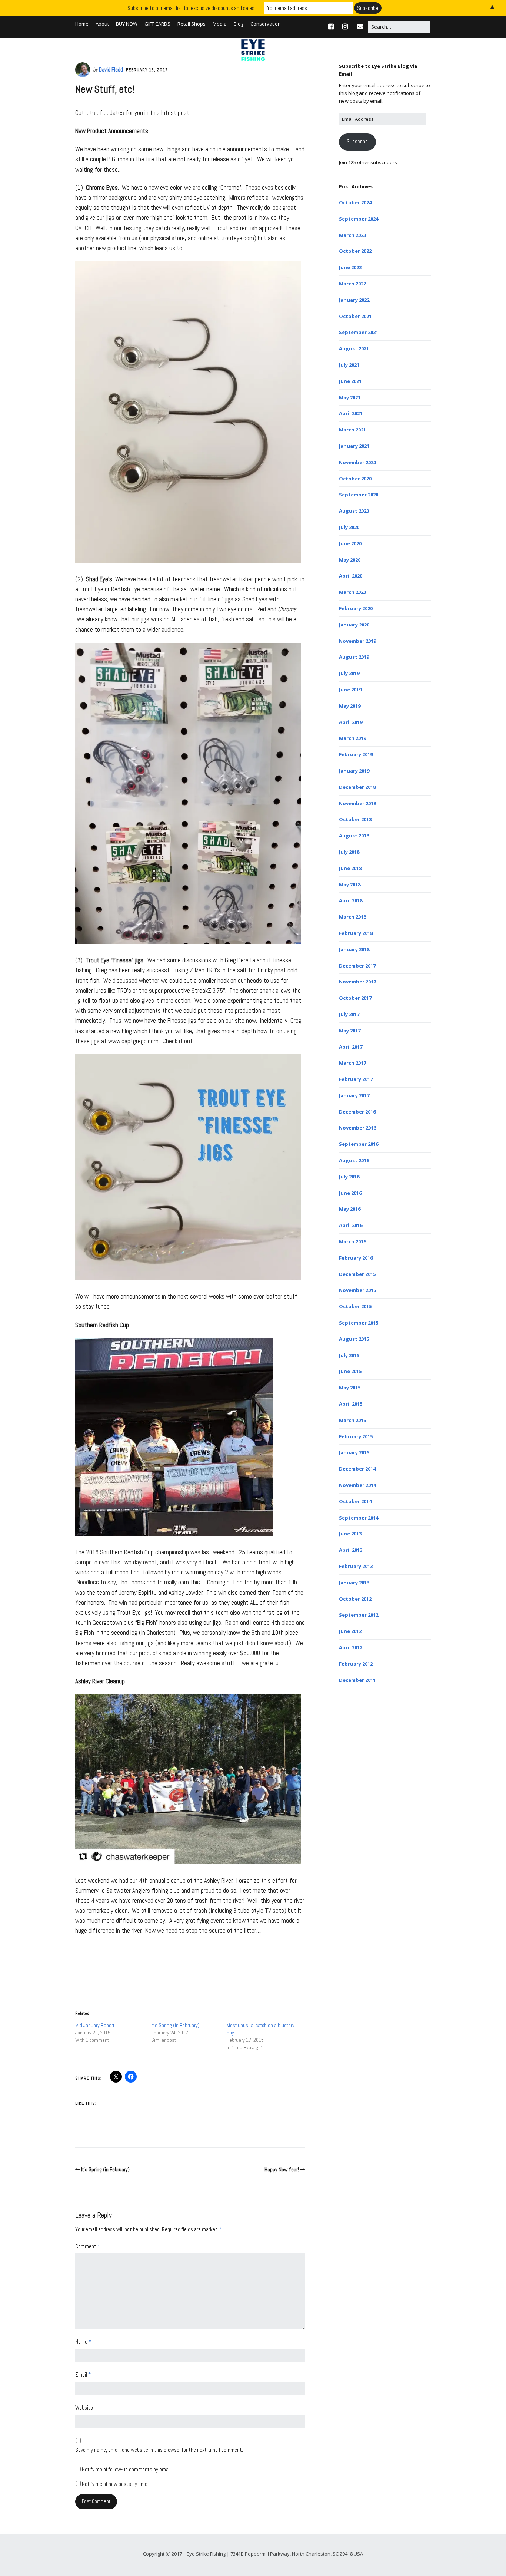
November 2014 (357, 1485)
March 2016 (352, 1241)
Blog (239, 24)
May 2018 (350, 884)
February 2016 (356, 1258)
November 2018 (357, 803)
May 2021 (350, 397)
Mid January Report (95, 2025)
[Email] (360, 27)
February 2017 (356, 1079)
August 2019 (354, 657)
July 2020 (349, 527)
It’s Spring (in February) (175, 2025)
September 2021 (359, 332)
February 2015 (356, 1436)
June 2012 (350, 1631)
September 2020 (359, 495)
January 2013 (354, 1583)
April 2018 (351, 900)
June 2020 (350, 543)
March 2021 (352, 430)
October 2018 (355, 819)
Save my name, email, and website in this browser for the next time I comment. (159, 2450)
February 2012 (356, 1664)
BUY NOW (127, 24)
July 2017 (349, 1014)
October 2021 (355, 316)
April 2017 (351, 1047)
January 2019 (354, 771)
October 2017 (355, 998)
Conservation (266, 24)
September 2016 (359, 1144)
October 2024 (355, 202)
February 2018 (356, 933)
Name (83, 2342)
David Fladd (111, 70)
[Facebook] (333, 27)
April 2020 (351, 576)
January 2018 (354, 949)
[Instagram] (345, 27)
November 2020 (357, 462)
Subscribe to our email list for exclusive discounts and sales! (192, 8)
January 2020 (354, 625)
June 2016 (350, 1193)
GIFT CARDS (157, 24)
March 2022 (352, 284)
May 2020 (350, 560)
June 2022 (350, 267)
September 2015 (359, 1323)
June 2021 (350, 381)
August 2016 (354, 1160)
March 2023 (352, 235)
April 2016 (351, 1225)
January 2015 (354, 1452)
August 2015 (354, 1339)
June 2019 (350, 690)
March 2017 (352, 1063)
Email (83, 2375)
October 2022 (355, 251)
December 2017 (357, 966)
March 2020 (352, 592)
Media (220, 24)
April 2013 (351, 1550)
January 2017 (354, 1095)
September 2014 (359, 1518)
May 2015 (350, 1388)
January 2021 (354, 446)
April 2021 (351, 413)
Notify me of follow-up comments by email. (127, 2469)
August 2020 (354, 511)
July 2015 (349, 1355)
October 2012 (355, 1599)
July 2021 (349, 365)
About (102, 24)
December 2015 (357, 1274)
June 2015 (350, 1371)
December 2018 (357, 787)
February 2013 (356, 1566)
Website (84, 2408)
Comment (88, 2246)
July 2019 (349, 673)
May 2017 (350, 1031)
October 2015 (355, 1306)
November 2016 (357, 1128)
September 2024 (359, 219)
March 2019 (352, 738)
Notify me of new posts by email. (116, 2484)
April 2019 (351, 722)
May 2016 (350, 1209)
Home (82, 24)
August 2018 (354, 836)
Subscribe (357, 142)
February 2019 (356, 754)
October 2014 (355, 1501)
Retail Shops (192, 24)
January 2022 (354, 300)
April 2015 (351, 1404)
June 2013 (350, 1534)
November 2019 (357, 641)
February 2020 (356, 608)
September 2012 (359, 1615)
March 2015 (352, 1420)
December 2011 (357, 1680)
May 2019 (350, 706)
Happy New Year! (282, 2169)
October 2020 (355, 479)
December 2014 (357, 1469)
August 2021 (354, 348)
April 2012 (351, 1647)
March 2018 (352, 917)
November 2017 (357, 982)
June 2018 (350, 868)
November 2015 (357, 1290)
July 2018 (349, 852)
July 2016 (349, 1177)
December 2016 (357, 1112)
